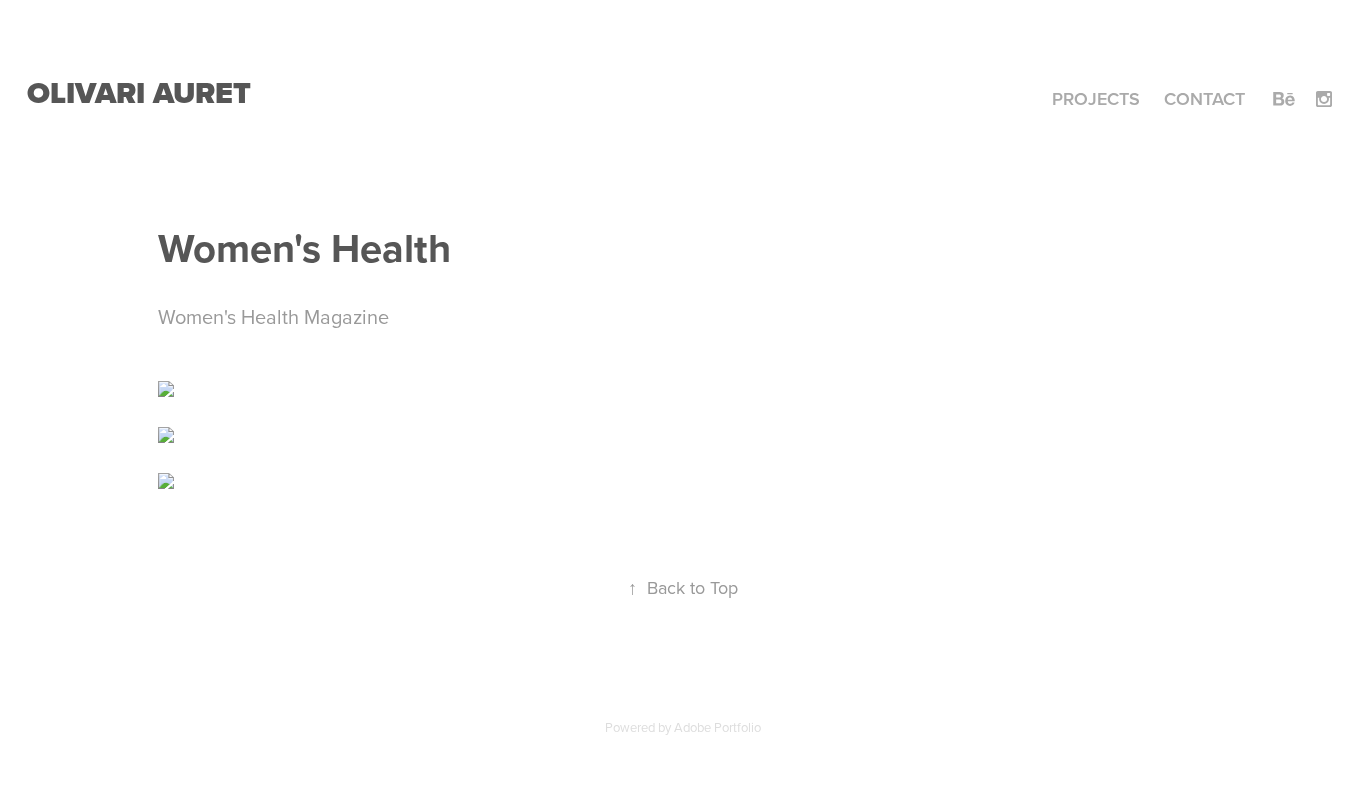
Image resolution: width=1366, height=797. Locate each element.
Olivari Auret (139, 93)
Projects (1096, 98)
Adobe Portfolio (717, 727)
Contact (1204, 98)
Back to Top (683, 587)
